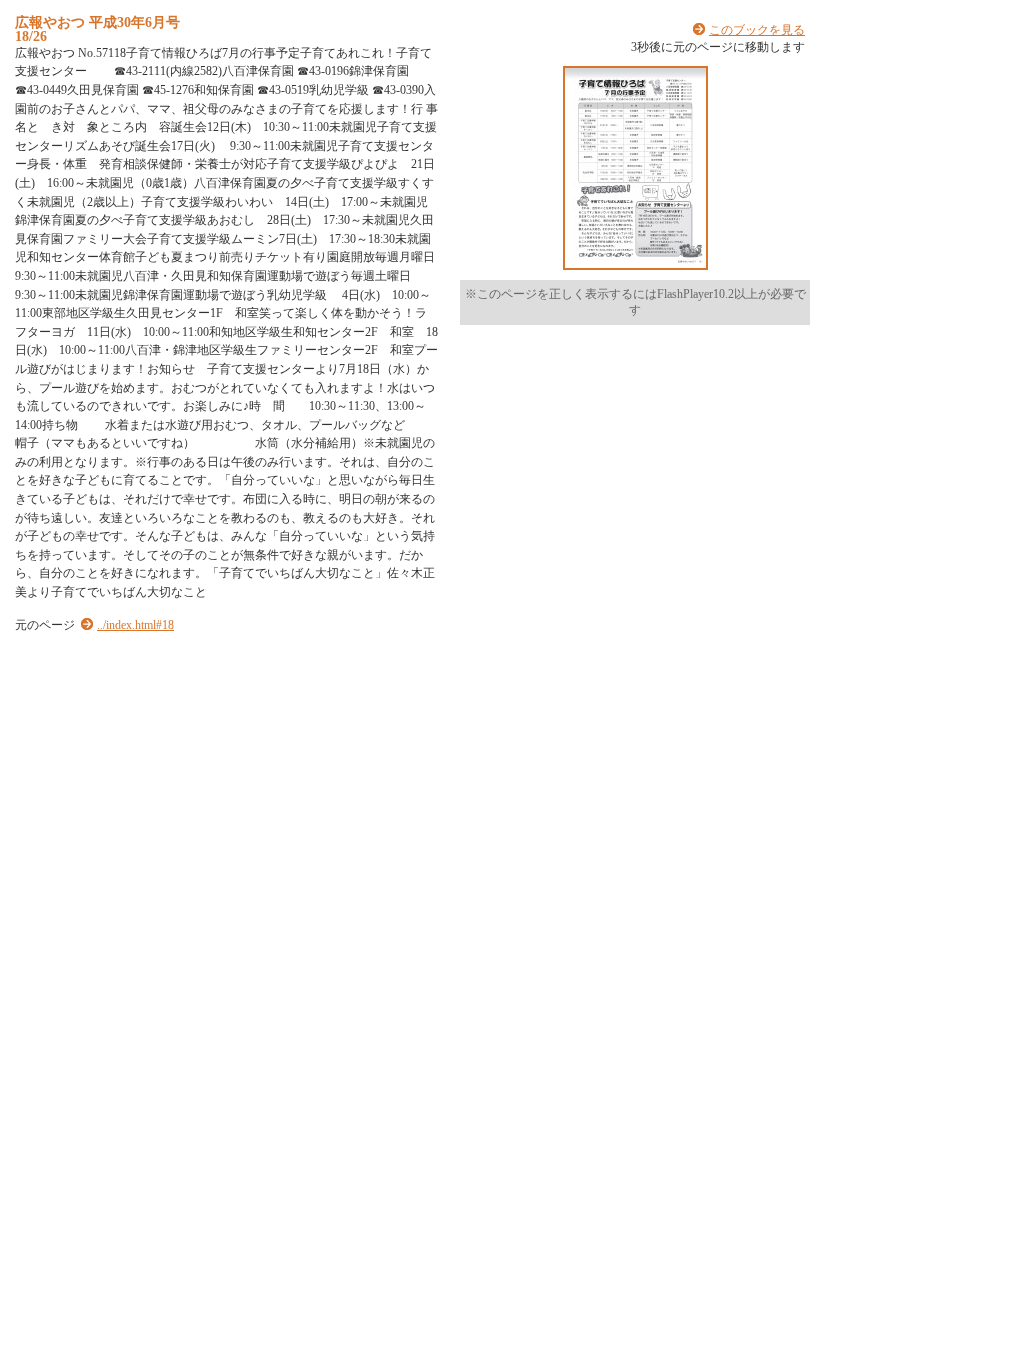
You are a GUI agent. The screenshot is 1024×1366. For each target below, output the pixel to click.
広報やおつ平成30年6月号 (97, 22)
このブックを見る (757, 30)
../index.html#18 (135, 625)
